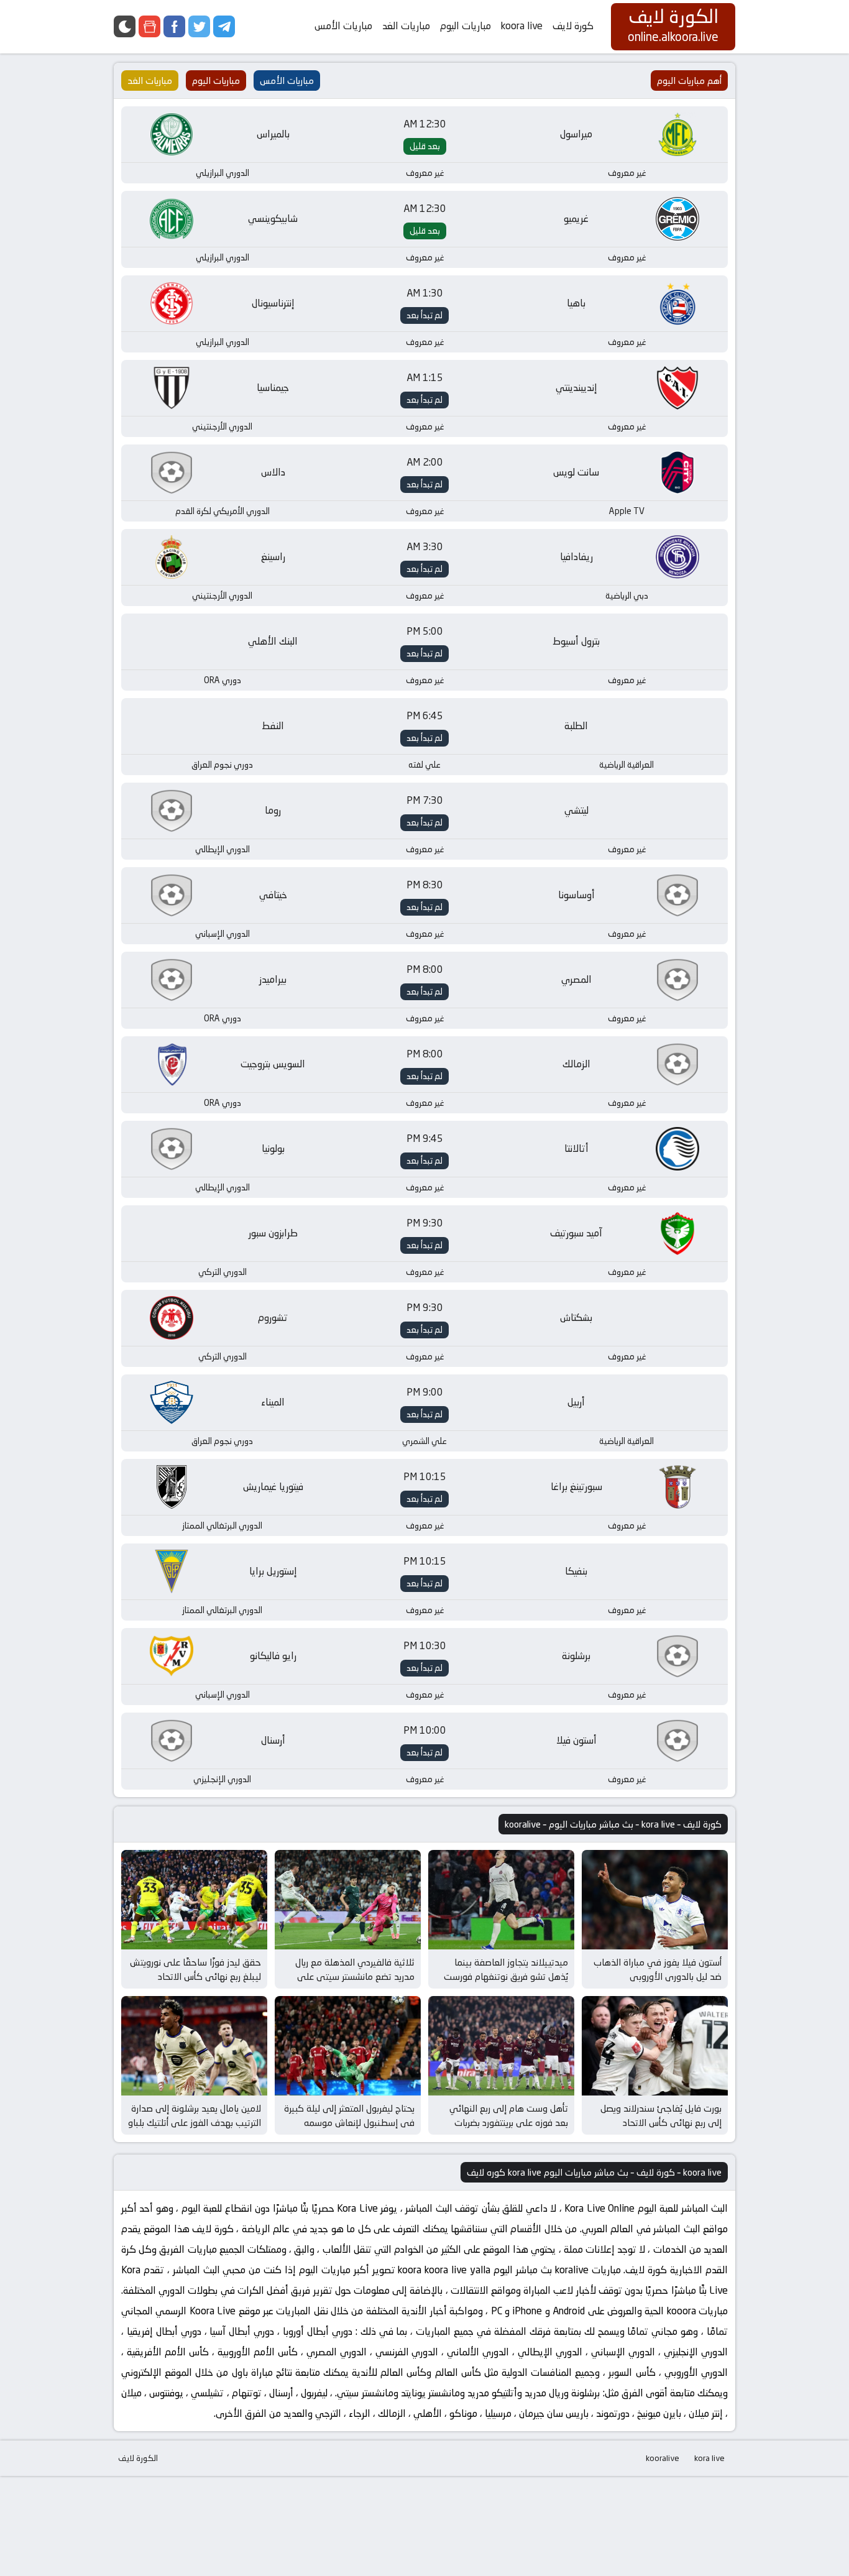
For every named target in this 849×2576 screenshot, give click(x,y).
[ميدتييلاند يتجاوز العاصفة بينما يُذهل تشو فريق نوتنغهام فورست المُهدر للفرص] (501, 1900)
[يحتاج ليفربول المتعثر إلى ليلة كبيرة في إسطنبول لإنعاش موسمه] (348, 2046)
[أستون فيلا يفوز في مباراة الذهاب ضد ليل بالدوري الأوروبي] (655, 1900)
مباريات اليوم (466, 26)
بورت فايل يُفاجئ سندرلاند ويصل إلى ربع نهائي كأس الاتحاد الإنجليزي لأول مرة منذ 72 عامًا (661, 2122)
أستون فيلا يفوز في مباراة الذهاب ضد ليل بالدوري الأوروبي (658, 1969)
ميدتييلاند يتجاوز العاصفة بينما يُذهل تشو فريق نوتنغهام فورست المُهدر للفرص (506, 1976)
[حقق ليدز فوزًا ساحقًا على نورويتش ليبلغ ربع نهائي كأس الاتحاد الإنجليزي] (194, 1900)
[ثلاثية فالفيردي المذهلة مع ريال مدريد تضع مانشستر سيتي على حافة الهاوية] (348, 1900)
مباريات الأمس (343, 26)
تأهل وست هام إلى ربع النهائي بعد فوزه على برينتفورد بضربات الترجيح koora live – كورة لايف (509, 2122)
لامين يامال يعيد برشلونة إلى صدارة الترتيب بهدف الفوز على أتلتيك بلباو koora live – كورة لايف (195, 2122)
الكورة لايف (138, 2458)
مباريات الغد (406, 26)
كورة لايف (573, 26)
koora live (522, 26)
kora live (709, 2458)
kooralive (663, 2458)
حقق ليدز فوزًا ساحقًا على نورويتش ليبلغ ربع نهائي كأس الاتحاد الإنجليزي (195, 1976)
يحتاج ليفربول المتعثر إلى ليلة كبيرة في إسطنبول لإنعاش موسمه (349, 2115)
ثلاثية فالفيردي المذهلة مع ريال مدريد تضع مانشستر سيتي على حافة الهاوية (355, 1976)
